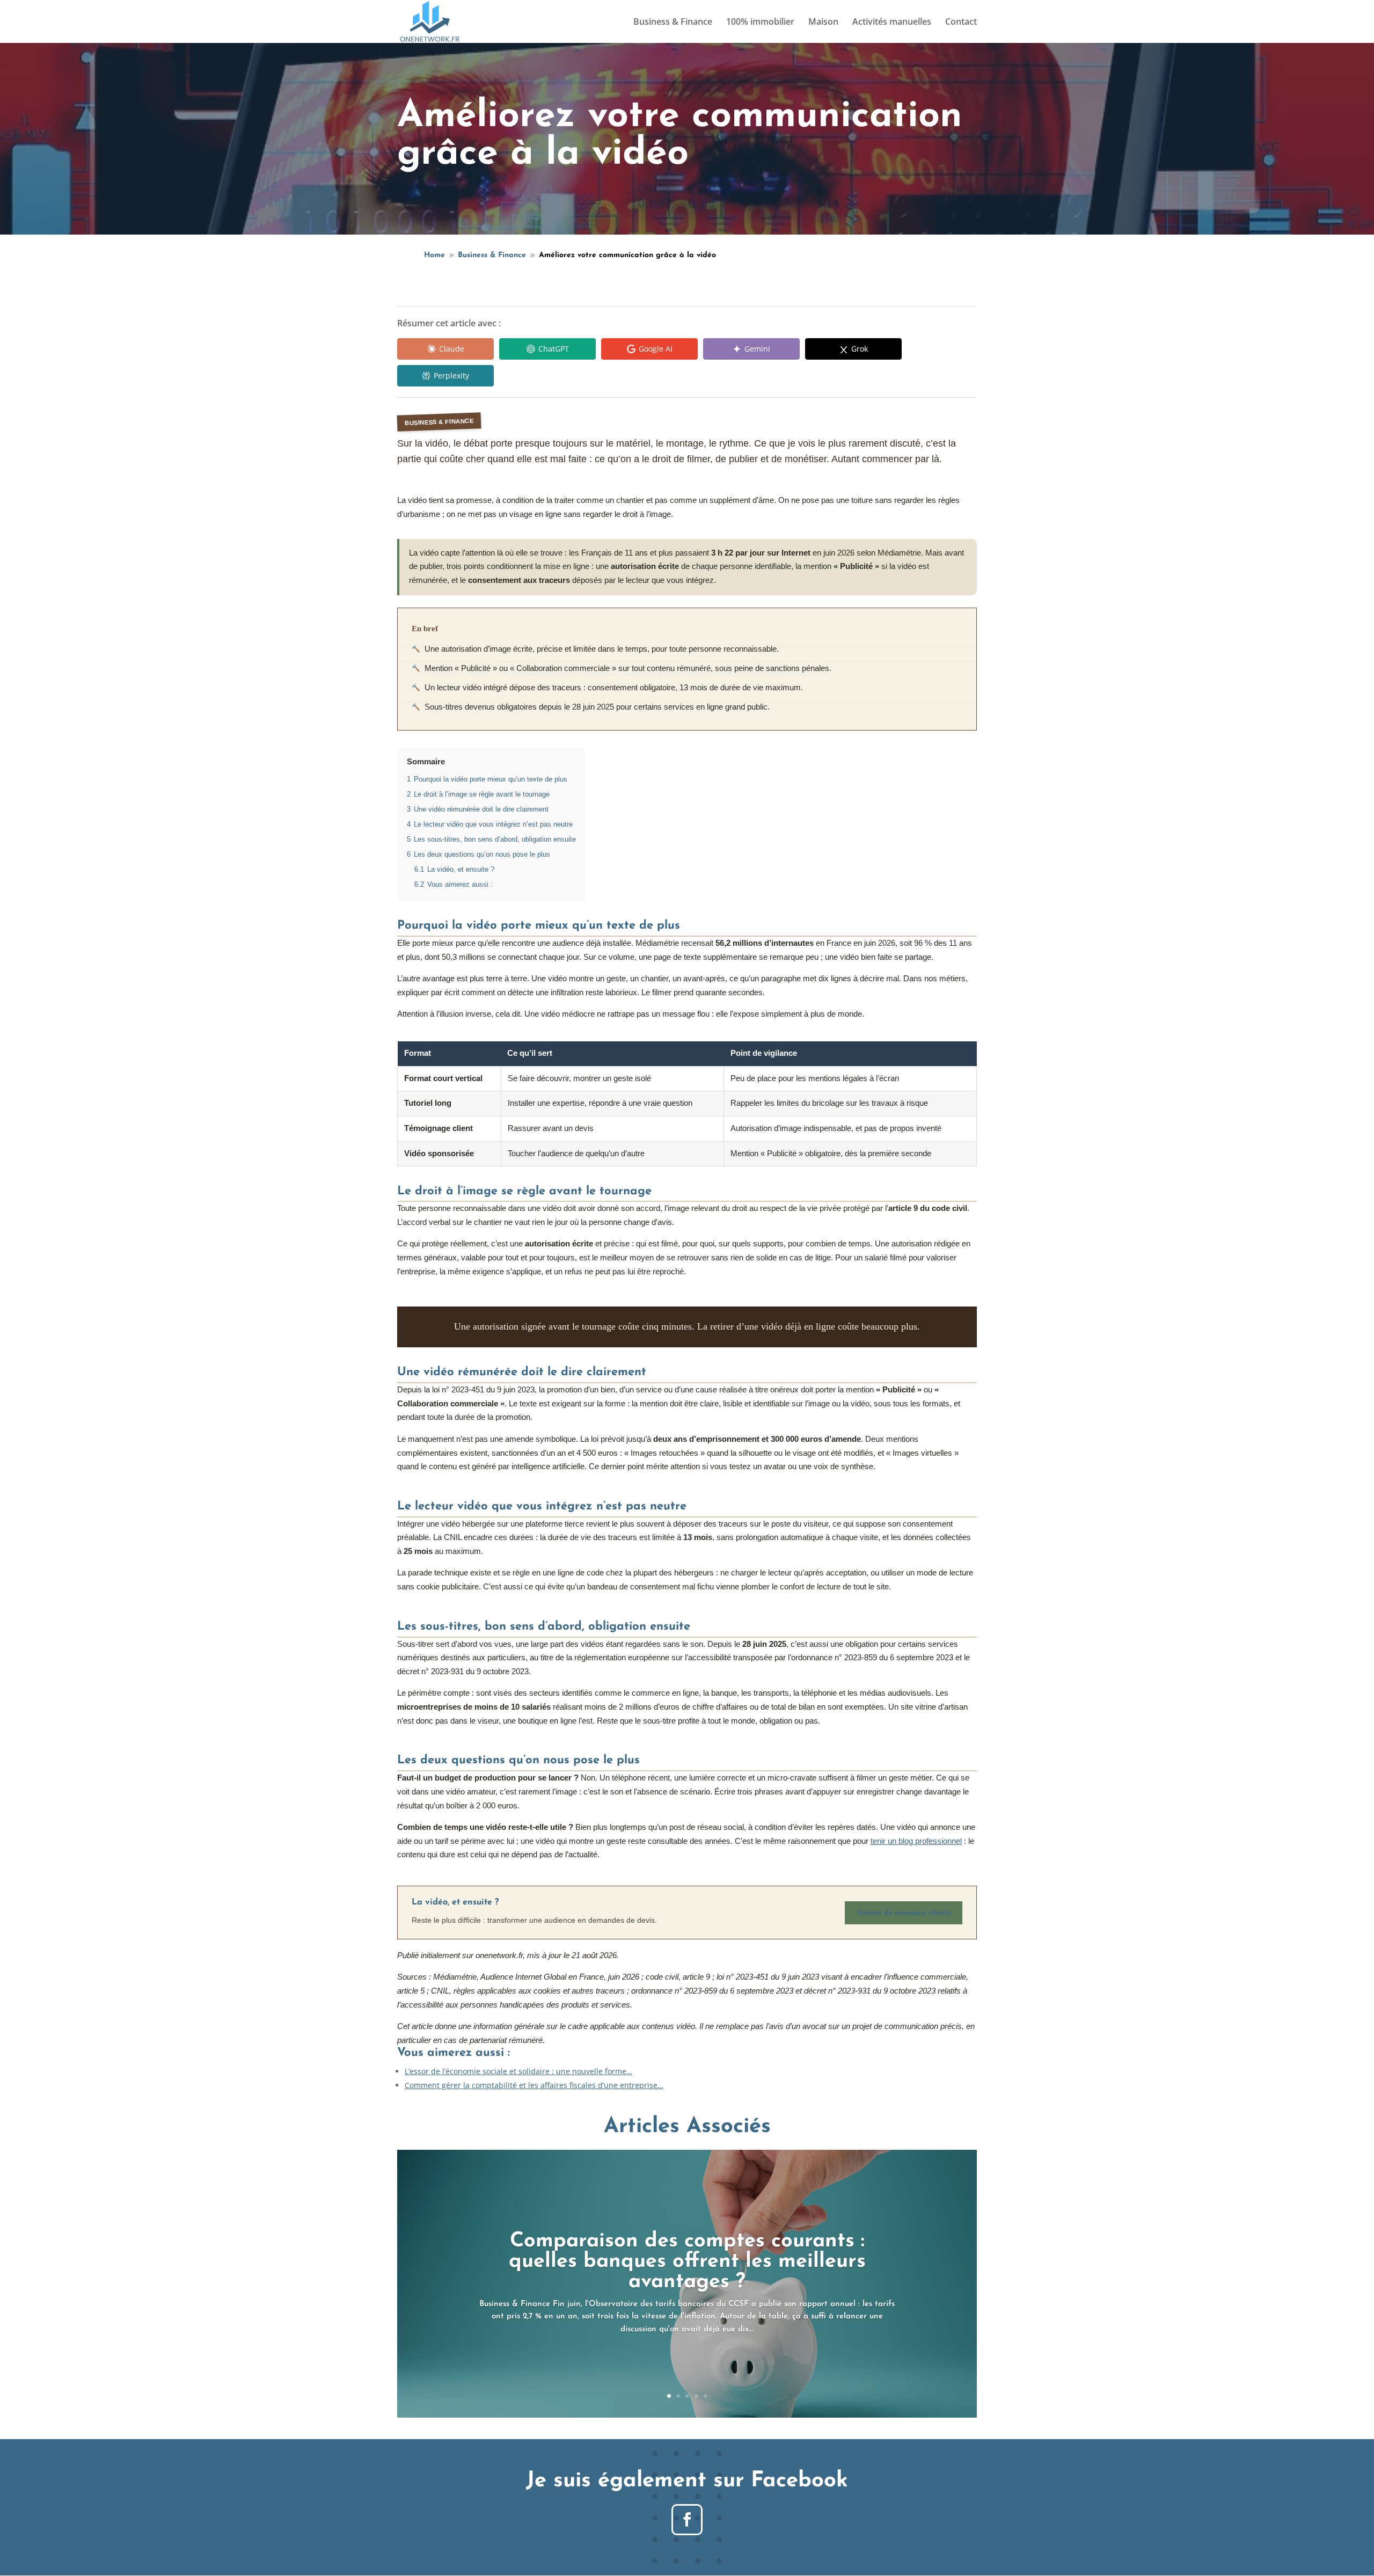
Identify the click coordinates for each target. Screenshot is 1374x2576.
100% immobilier (760, 23)
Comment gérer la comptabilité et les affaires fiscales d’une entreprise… (534, 2085)
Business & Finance (673, 23)
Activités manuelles (892, 23)
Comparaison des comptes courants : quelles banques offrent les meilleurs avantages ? (687, 2262)
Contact (961, 23)
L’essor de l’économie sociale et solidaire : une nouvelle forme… (518, 2071)
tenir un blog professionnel (916, 1841)
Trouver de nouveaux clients (904, 1913)
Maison (823, 23)
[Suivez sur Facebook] (687, 2520)
